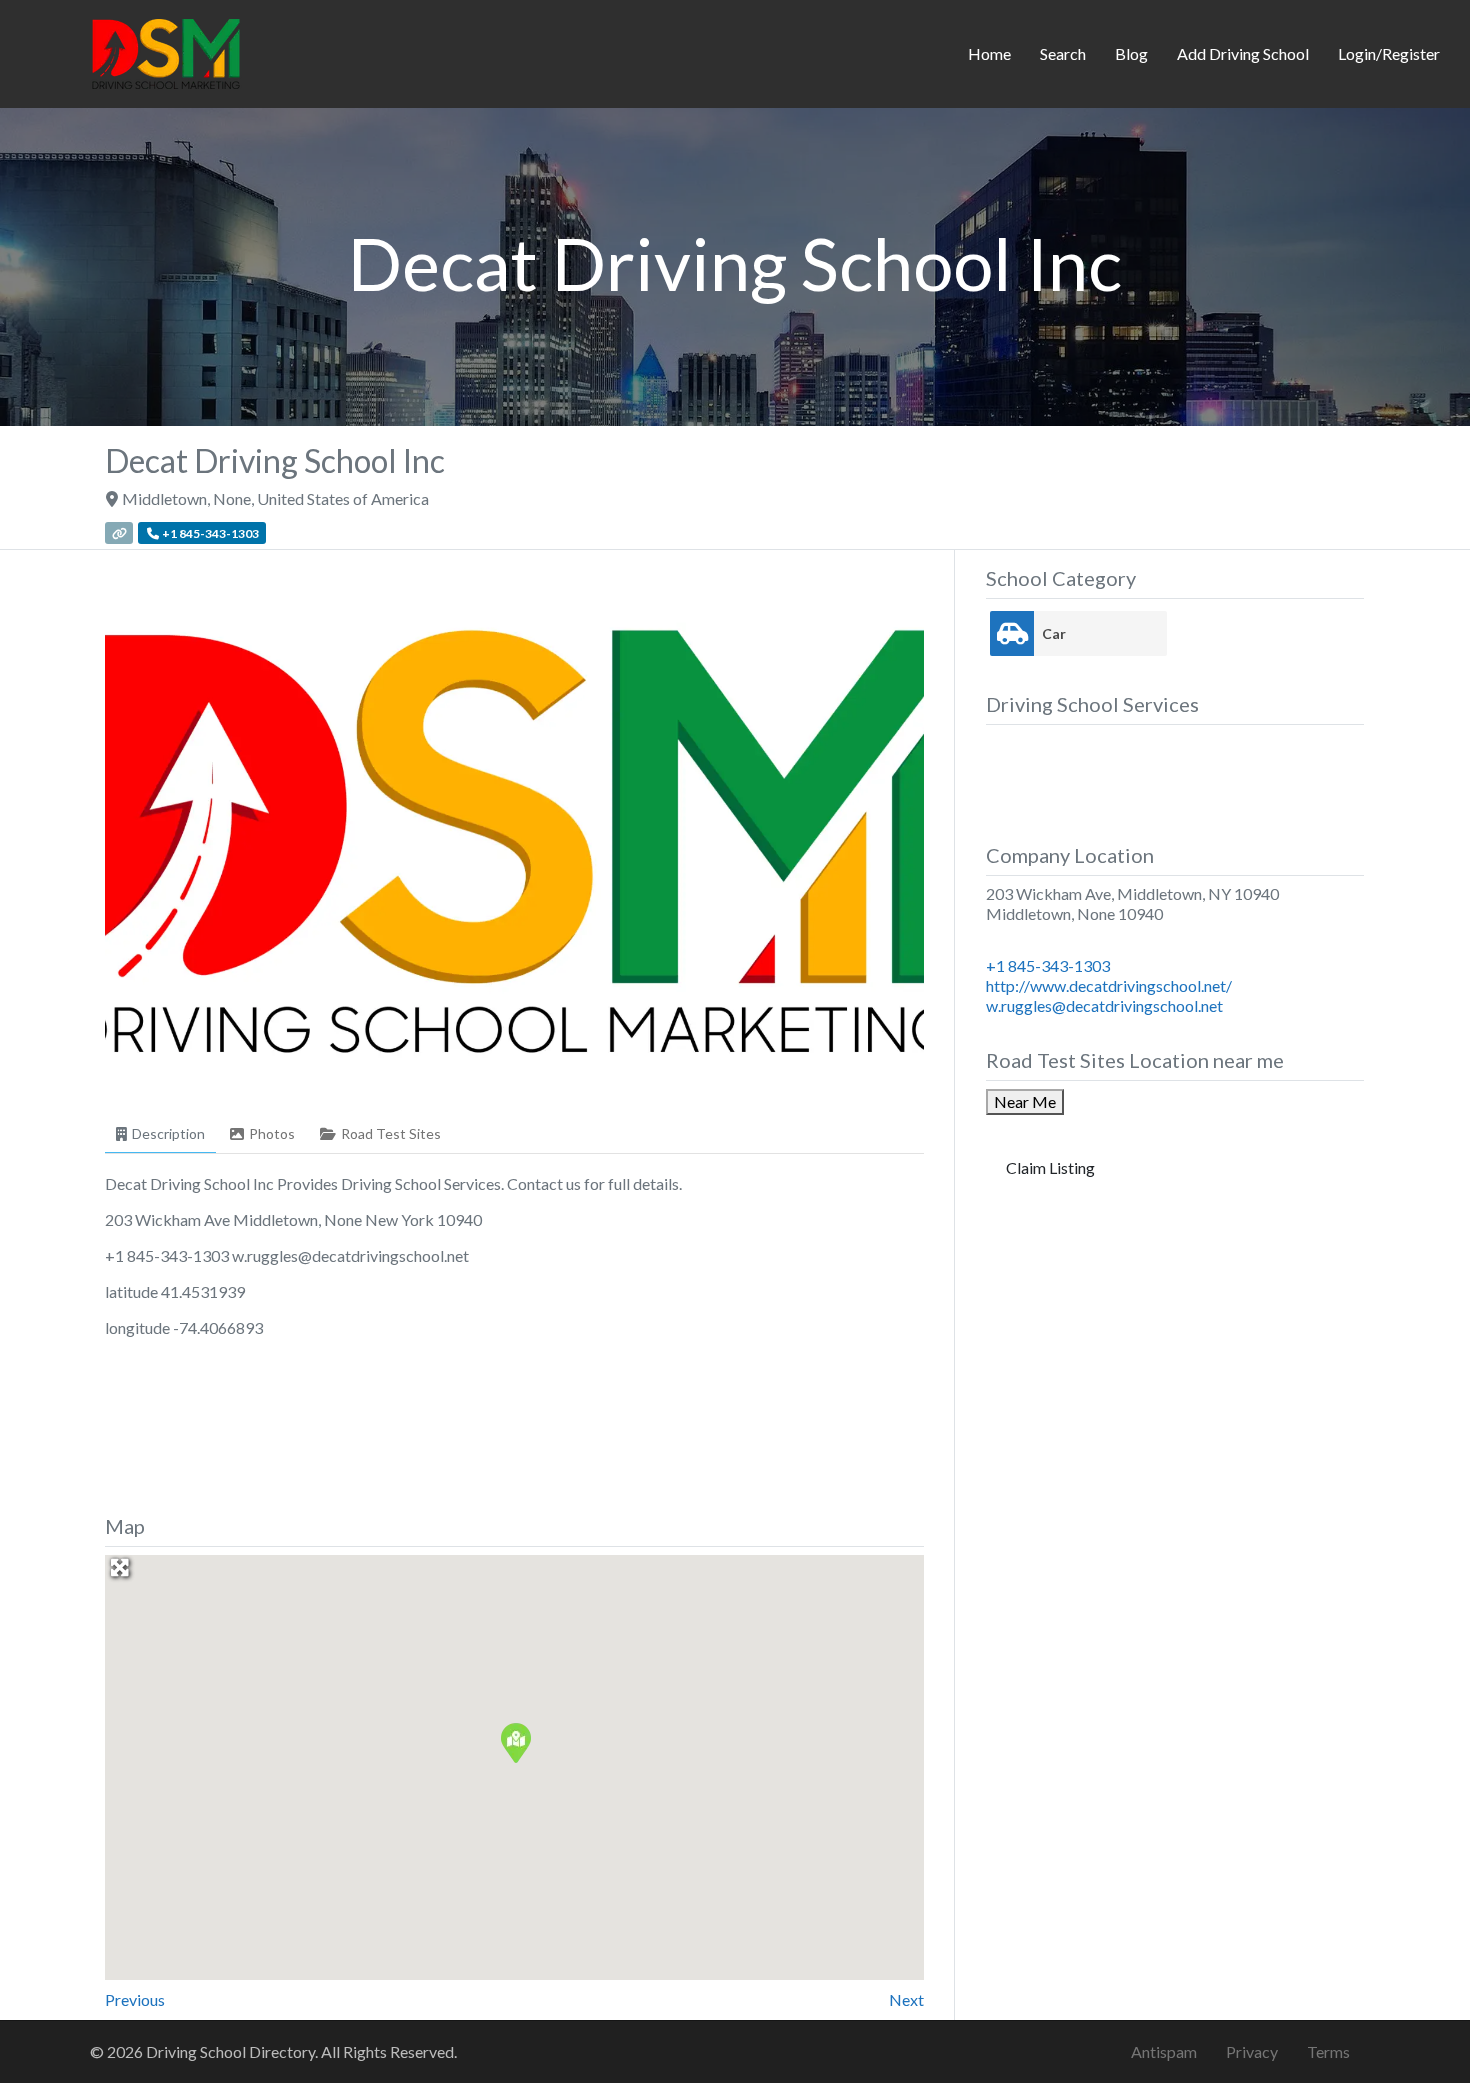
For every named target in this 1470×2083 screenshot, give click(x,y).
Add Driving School (1243, 53)
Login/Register (1389, 53)
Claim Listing (1050, 1167)
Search (1063, 53)
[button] (515, 1742)
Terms (1328, 2051)
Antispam (1164, 2051)
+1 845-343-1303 (1048, 965)
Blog (1131, 53)
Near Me (1025, 1101)
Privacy (1252, 2051)
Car (1054, 633)
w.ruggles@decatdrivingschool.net (1104, 1005)
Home (989, 53)
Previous (135, 1999)
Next (906, 1999)
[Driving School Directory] (166, 51)
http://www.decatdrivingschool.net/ (1109, 985)
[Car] (1012, 633)
